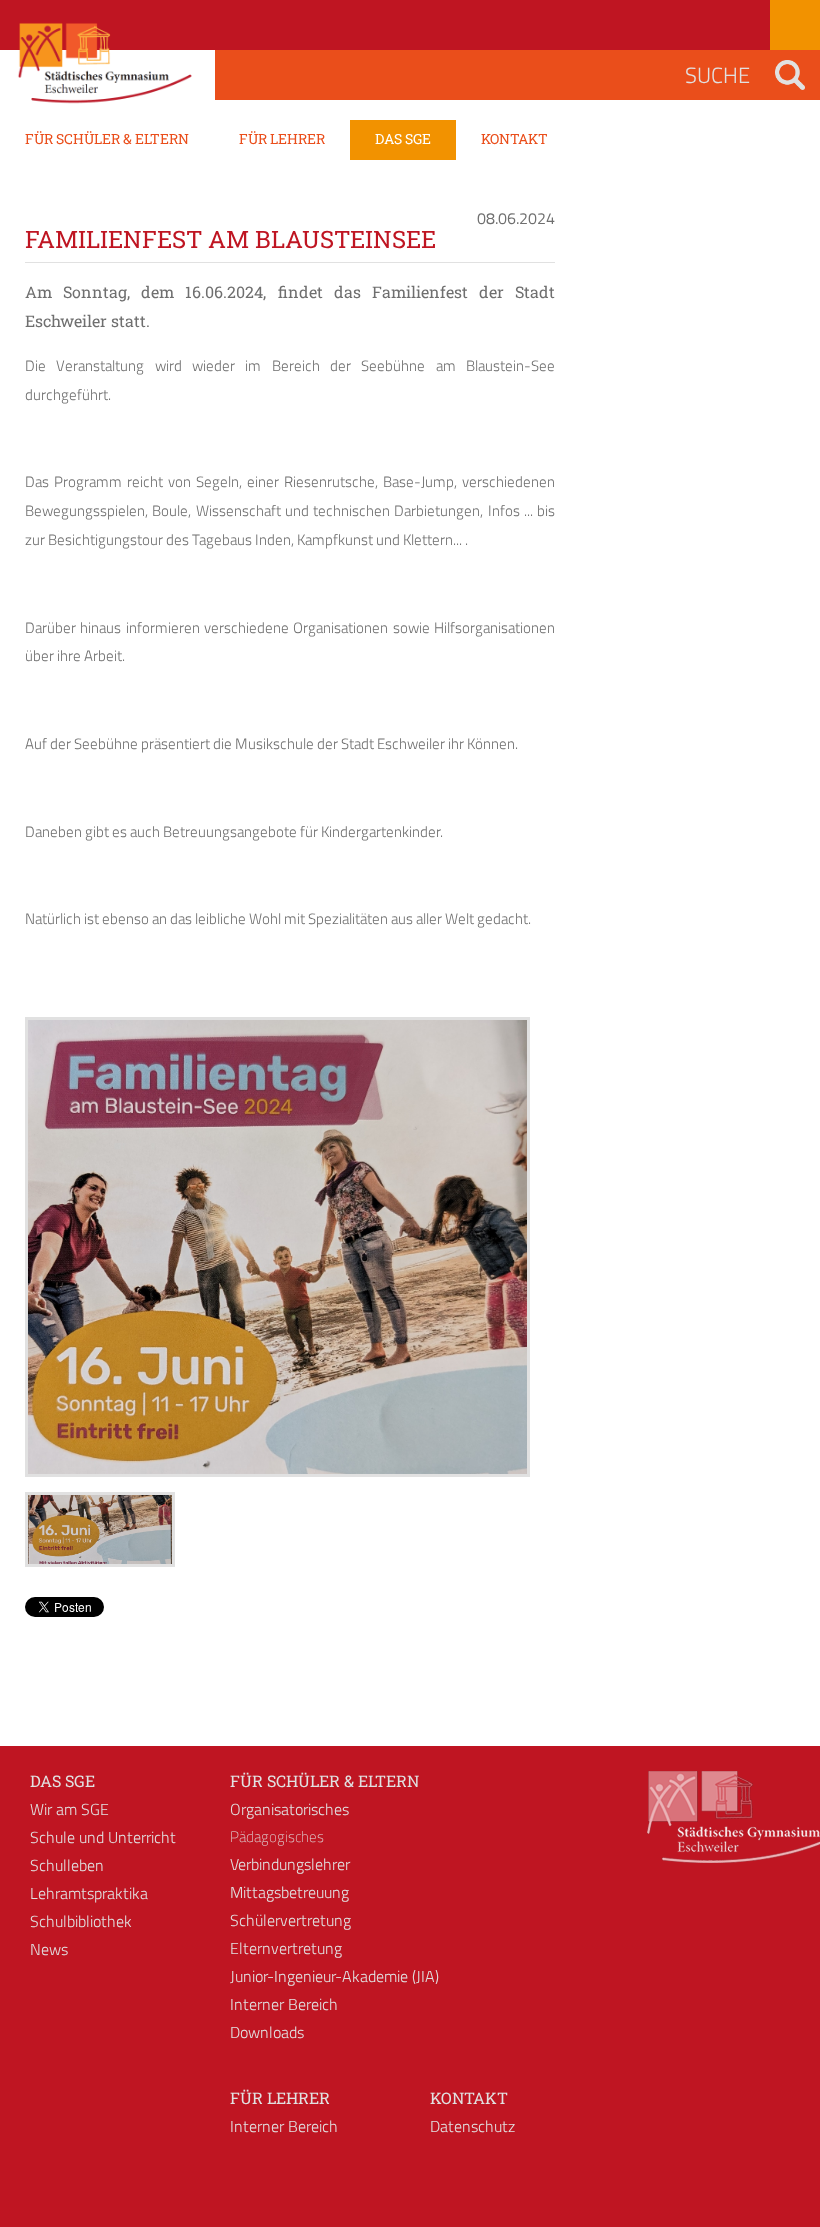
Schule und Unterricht (103, 1837)
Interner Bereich (284, 2004)
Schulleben (67, 1865)
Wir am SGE (69, 1809)
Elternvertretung (286, 1948)
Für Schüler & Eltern (324, 1780)
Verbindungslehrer (290, 1864)
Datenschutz (472, 2126)
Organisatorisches (289, 1809)
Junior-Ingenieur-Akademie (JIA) (334, 1976)
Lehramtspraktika (89, 1893)
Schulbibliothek (81, 1921)
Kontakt (469, 2097)
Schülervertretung (290, 1920)
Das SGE (62, 1780)
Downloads (267, 2032)
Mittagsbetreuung (289, 1892)
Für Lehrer (280, 2097)
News (49, 1949)
